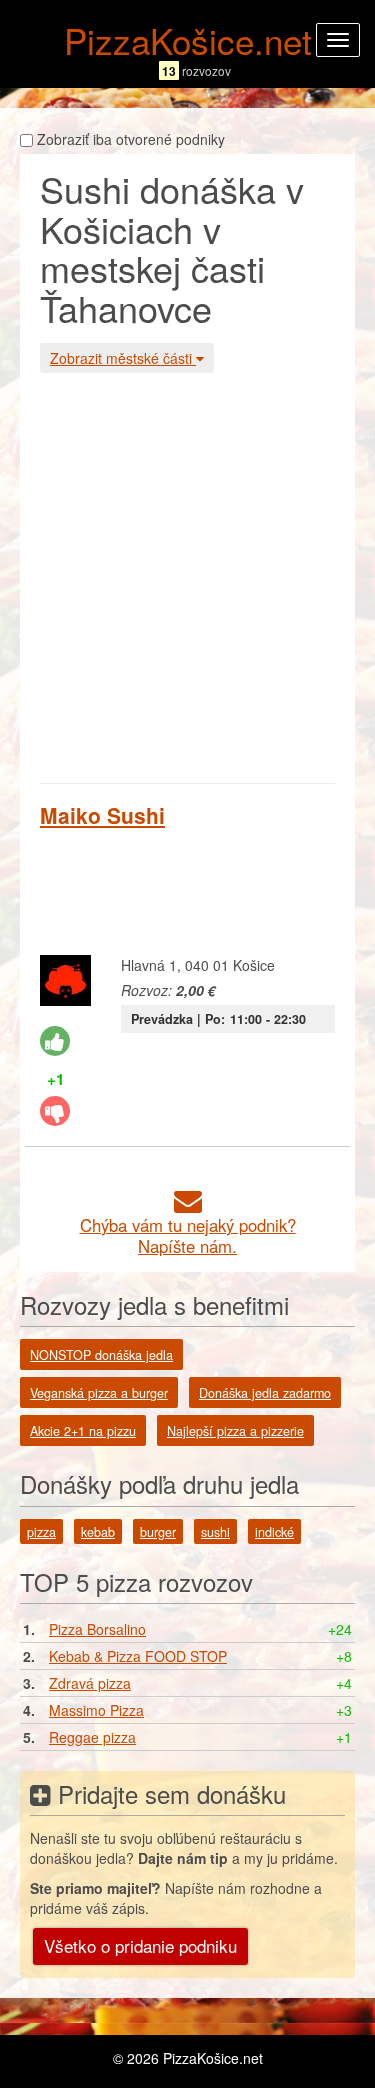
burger (158, 1532)
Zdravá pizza (90, 1683)
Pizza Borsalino (97, 1629)
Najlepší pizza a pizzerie (235, 1431)
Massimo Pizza (96, 1710)
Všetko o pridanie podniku (140, 1945)
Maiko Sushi (102, 815)
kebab (98, 1532)
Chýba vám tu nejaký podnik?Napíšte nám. (188, 1235)
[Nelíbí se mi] (55, 1111)
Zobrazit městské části (123, 358)
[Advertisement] (187, 575)
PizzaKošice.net (188, 40)
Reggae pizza (92, 1737)
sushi (215, 1532)
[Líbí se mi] (55, 1041)
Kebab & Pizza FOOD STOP (138, 1656)
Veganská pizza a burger (99, 1393)
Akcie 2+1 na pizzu (83, 1431)
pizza (41, 1532)
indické (274, 1532)
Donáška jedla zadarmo (265, 1393)
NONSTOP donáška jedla (101, 1355)
